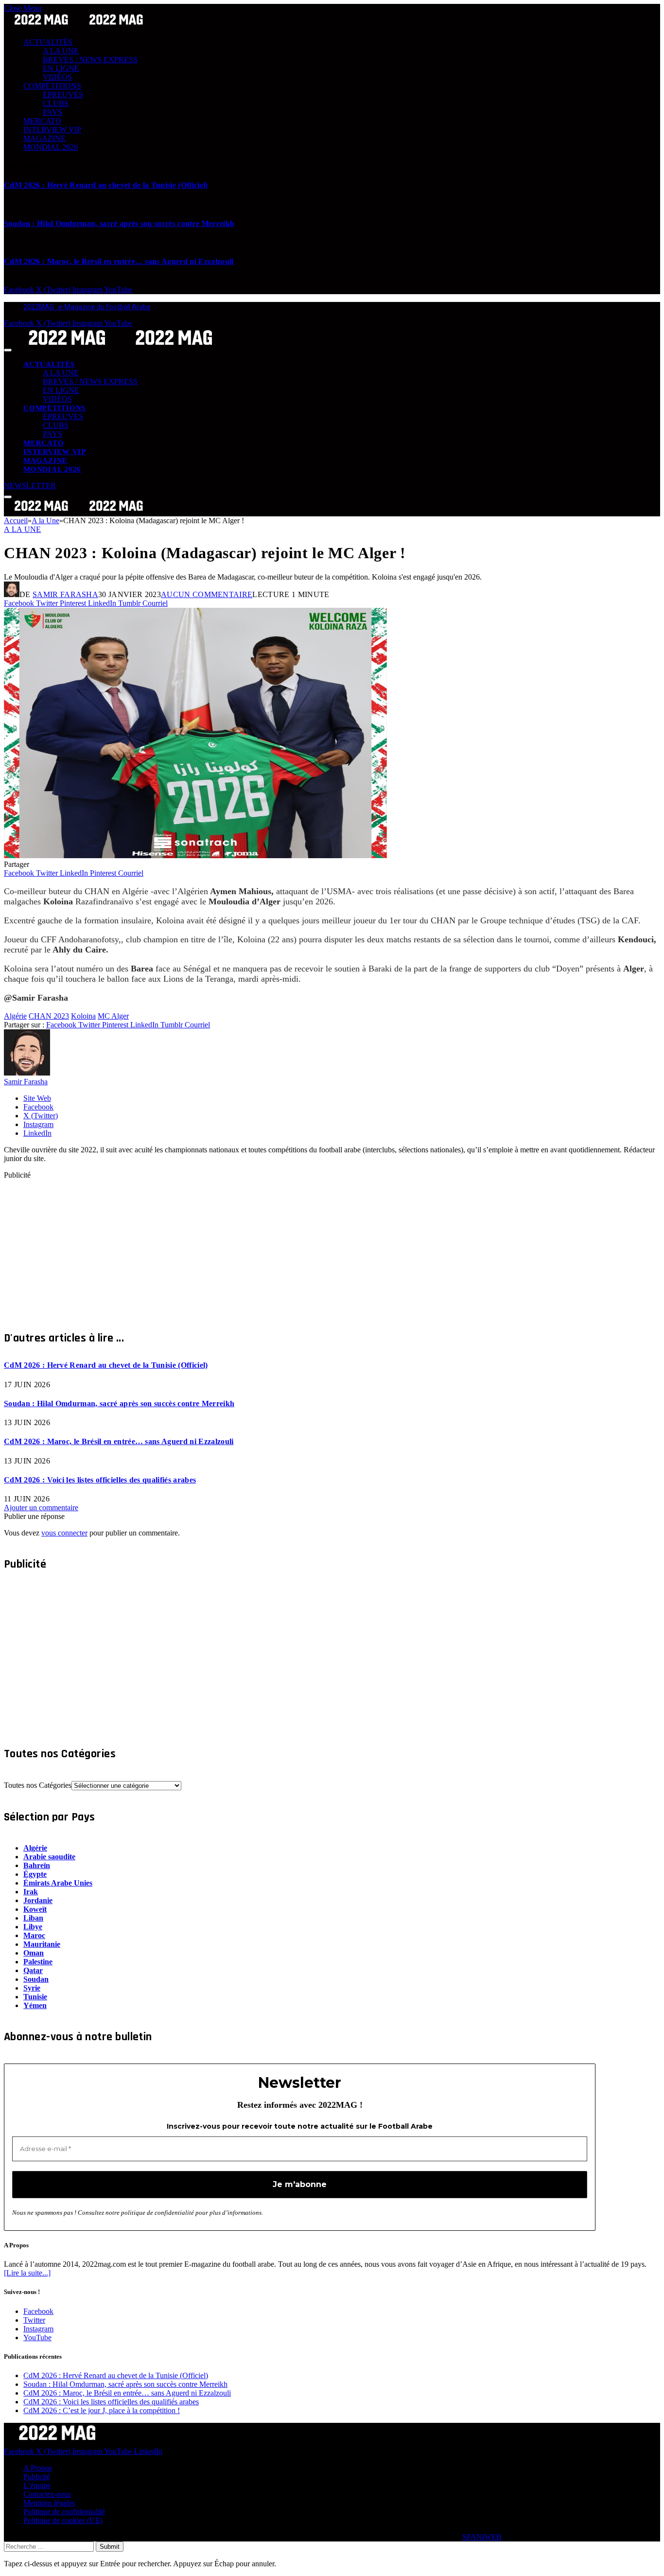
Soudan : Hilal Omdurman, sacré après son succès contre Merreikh (119, 223)
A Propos (38, 2468)
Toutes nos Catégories (38, 1785)
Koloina (83, 1016)
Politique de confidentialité (64, 2512)
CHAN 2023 (49, 1016)
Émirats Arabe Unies (58, 1883)
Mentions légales (49, 2503)
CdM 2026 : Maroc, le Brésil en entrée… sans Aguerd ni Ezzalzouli (119, 261)
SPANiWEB (482, 2537)
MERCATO (42, 121)
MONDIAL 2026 (51, 147)
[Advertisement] (296, 1248)
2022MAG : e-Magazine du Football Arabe (87, 307)
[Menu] (8, 350)
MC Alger (113, 1016)
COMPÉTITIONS (52, 86)
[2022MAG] (121, 347)
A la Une (23, 529)
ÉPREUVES (63, 95)
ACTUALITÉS (48, 42)
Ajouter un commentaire (41, 1508)
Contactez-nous (47, 2494)
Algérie (15, 1016)
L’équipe (37, 2485)
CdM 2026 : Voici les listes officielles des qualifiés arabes (100, 1480)
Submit (110, 2547)
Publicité (37, 2477)
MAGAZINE (44, 138)
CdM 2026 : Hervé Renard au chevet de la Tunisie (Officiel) (106, 185)
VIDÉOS (57, 77)
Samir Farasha (65, 594)
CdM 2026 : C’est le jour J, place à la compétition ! (102, 2410)
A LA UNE (61, 51)
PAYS (52, 112)
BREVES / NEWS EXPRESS (90, 60)
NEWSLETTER (30, 485)
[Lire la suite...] (27, 2273)
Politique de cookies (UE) (63, 2520)
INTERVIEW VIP (52, 130)
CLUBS (56, 103)
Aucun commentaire (207, 594)
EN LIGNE (61, 68)
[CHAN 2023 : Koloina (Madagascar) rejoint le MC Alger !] (195, 856)
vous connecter (64, 1533)
